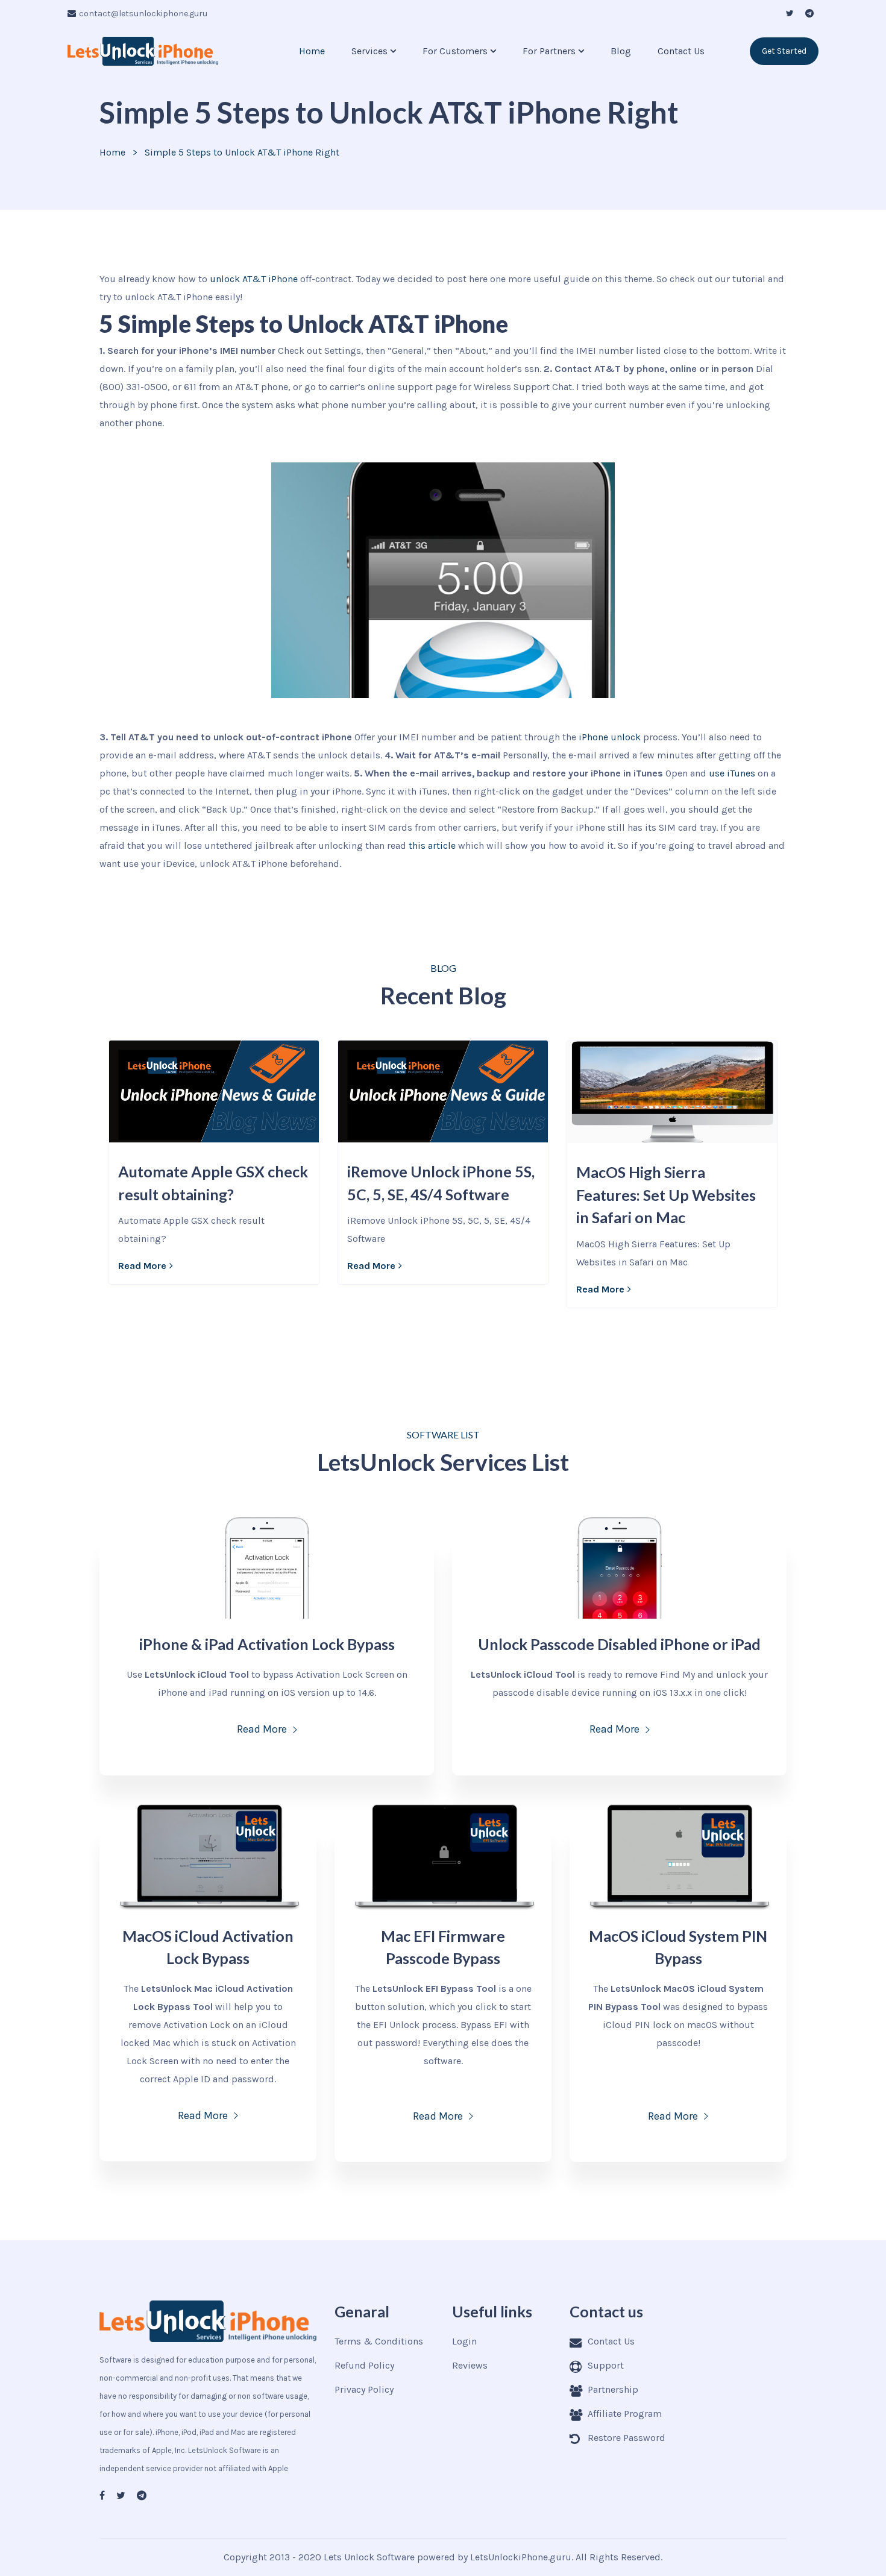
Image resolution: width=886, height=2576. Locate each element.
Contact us (681, 51)
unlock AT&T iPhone (254, 279)
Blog (621, 51)
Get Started (784, 51)
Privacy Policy (364, 2389)
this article (432, 846)
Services (369, 51)
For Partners (549, 51)
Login (464, 2341)
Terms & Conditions (379, 2341)
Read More (142, 1266)
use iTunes (732, 773)
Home (312, 51)
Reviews (470, 2365)
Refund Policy (364, 2365)
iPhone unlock (610, 737)
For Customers (455, 51)
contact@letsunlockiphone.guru (143, 14)
